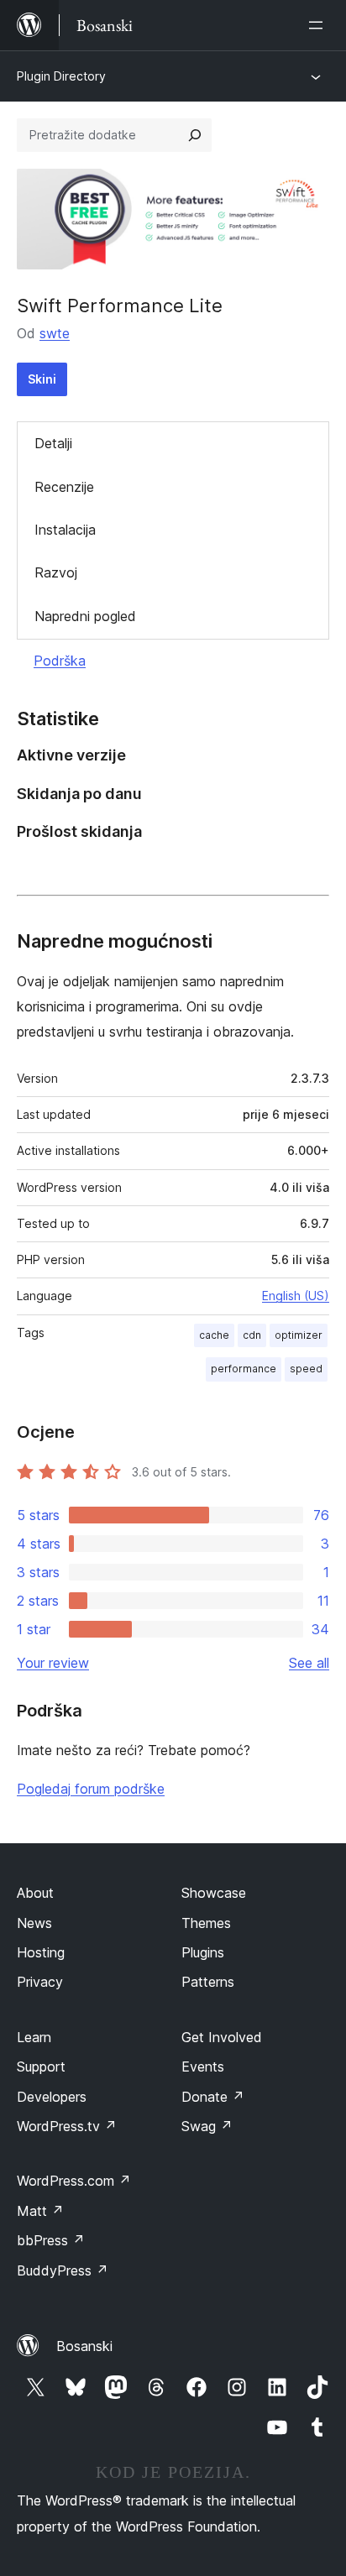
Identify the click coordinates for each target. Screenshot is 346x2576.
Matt (40, 2211)
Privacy (40, 1982)
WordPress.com (74, 2181)
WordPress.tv (67, 2126)
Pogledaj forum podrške (91, 1789)
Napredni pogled (85, 616)
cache (214, 1335)
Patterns (208, 1982)
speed (306, 1369)
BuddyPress (63, 2270)
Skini (42, 379)
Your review (53, 1663)
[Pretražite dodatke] (195, 135)
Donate (213, 2097)
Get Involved (222, 2037)
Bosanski (84, 2346)
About (35, 1893)
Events (203, 2067)
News (34, 1923)
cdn (252, 1335)
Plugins (203, 1952)
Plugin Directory (61, 76)
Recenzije (64, 487)
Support (41, 2067)
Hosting (41, 1952)
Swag (207, 2126)
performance (244, 1369)
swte (55, 333)
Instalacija (65, 530)
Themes (206, 1923)
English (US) (296, 1296)
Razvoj (56, 572)
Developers (52, 2097)
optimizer (299, 1335)
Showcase (214, 1893)
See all (309, 1663)
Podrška (60, 661)
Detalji (53, 443)
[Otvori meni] (319, 25)
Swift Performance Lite (120, 306)
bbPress (51, 2240)
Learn (34, 2037)
